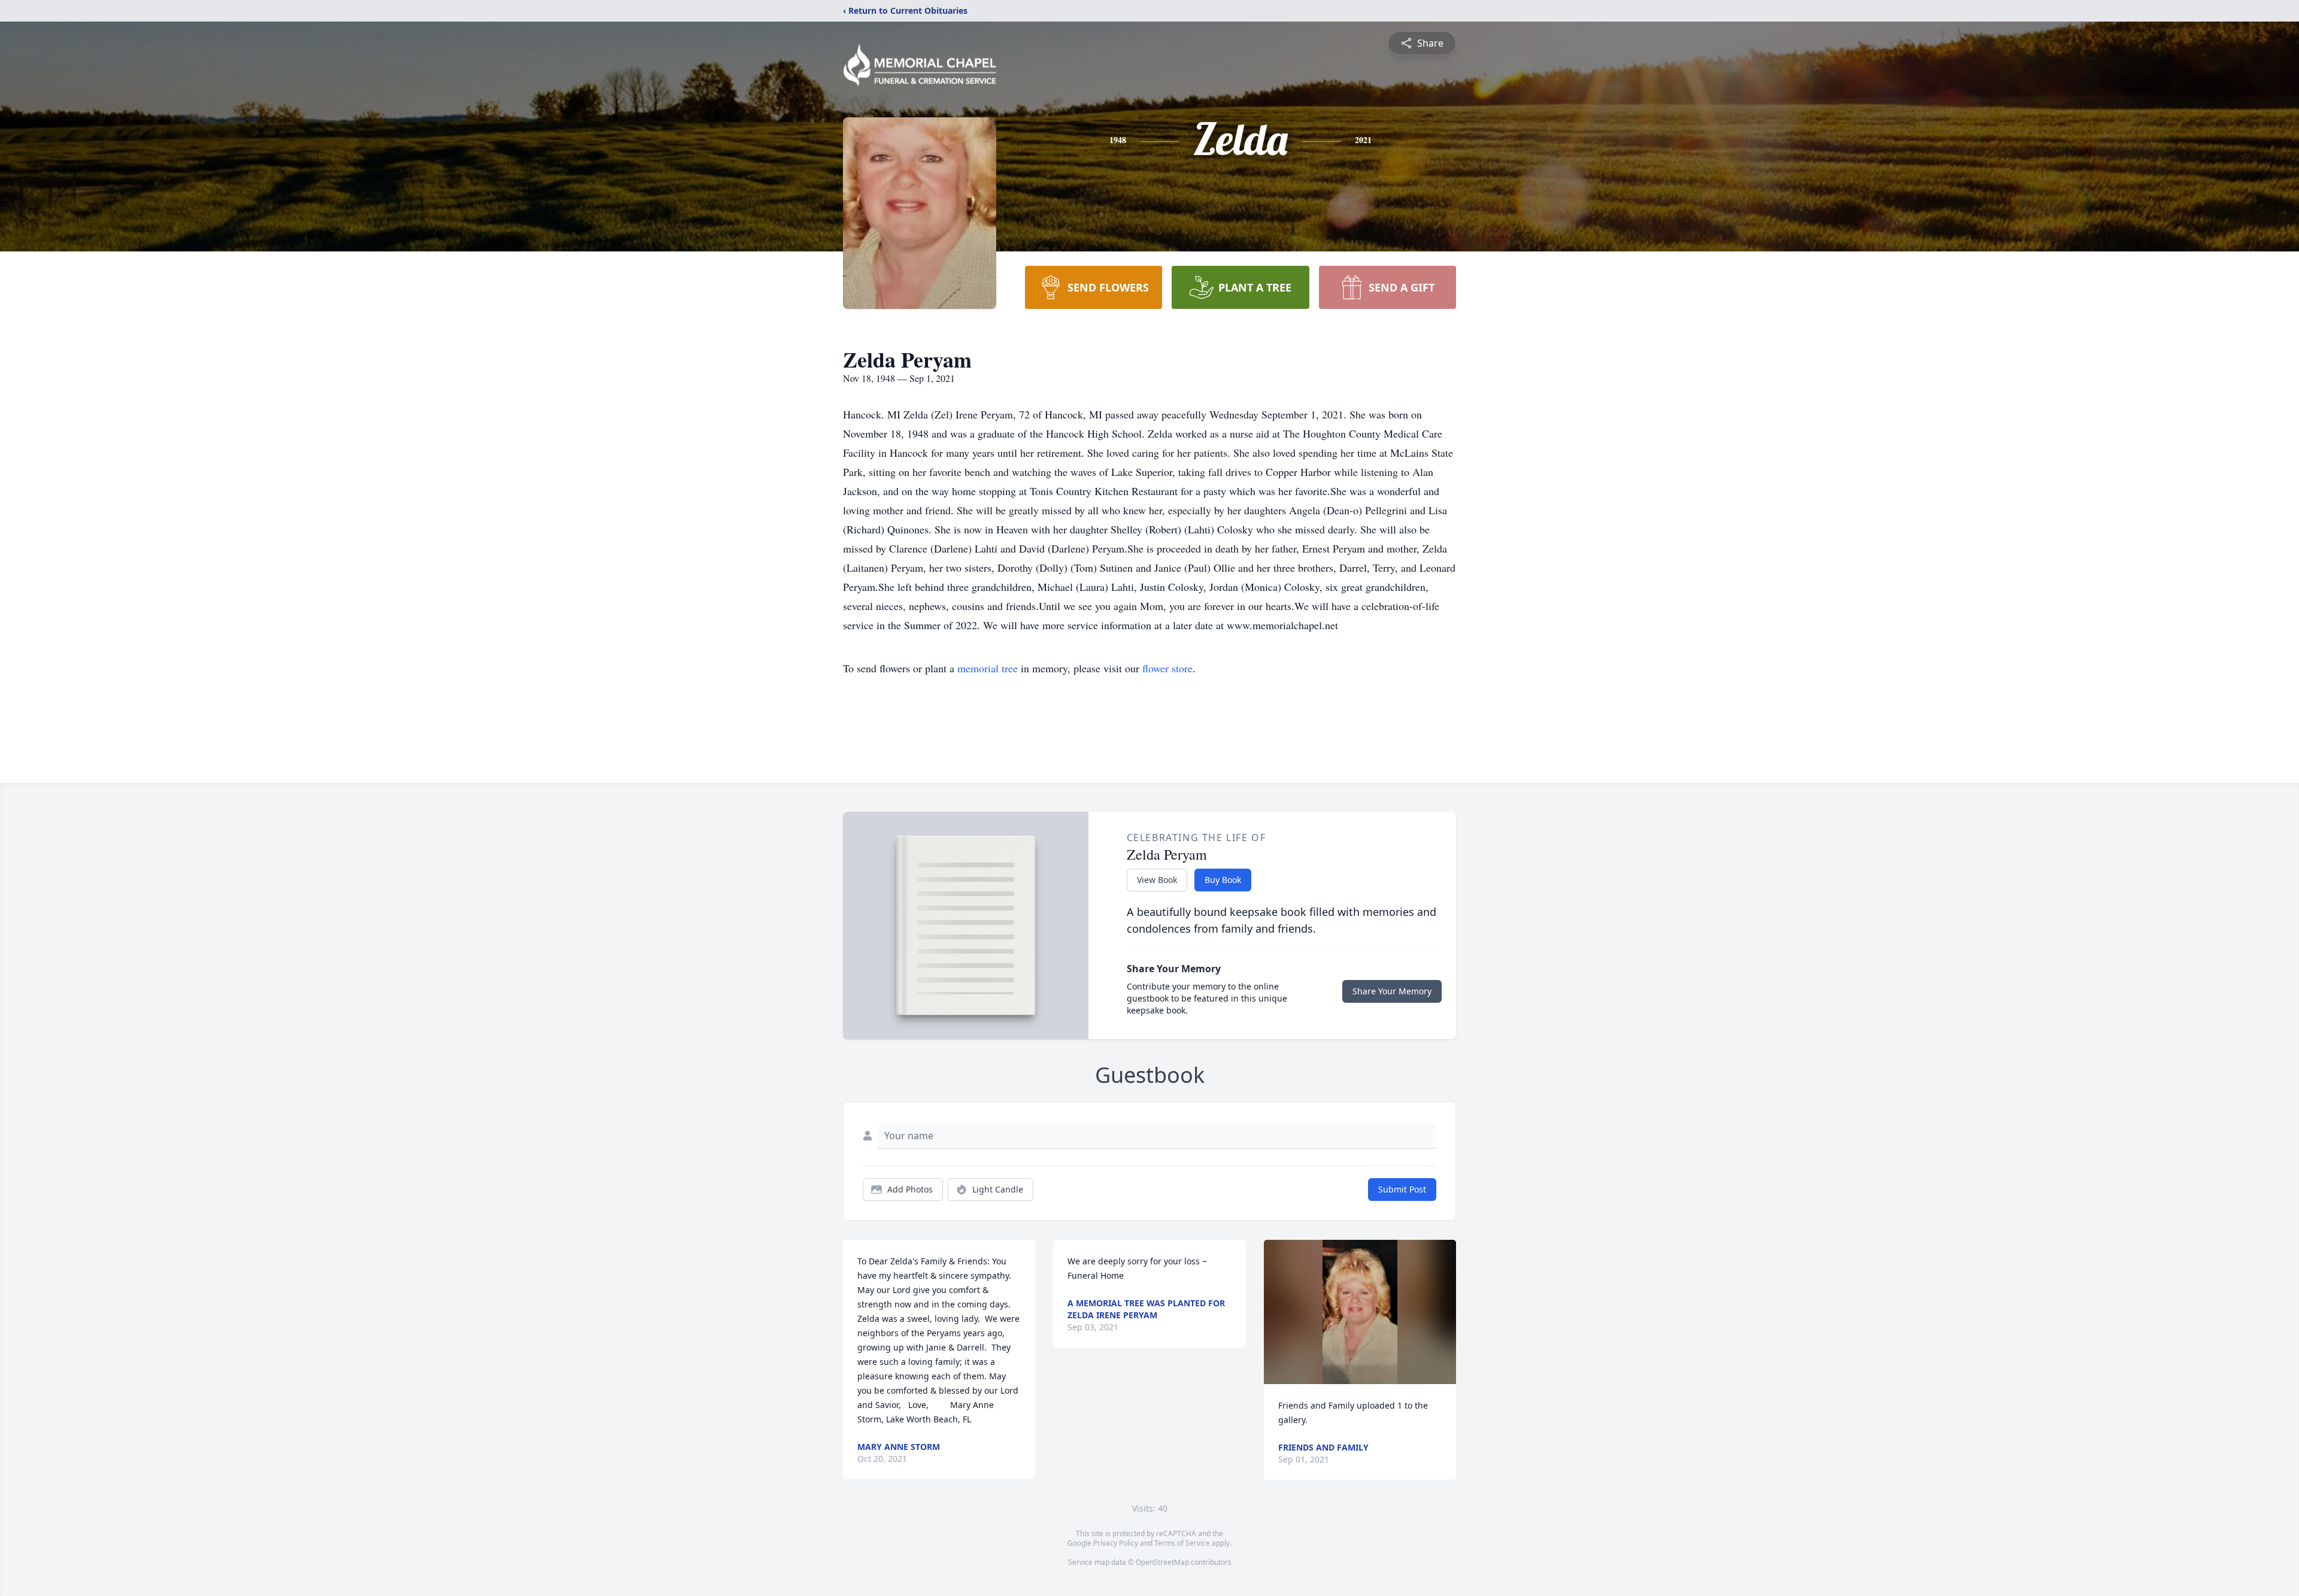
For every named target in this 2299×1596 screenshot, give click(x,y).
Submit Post (1402, 1189)
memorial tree (988, 668)
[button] (1360, 1312)
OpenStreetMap (1162, 1562)
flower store (1167, 668)
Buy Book (1223, 880)
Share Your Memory (1392, 991)
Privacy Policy (1116, 1543)
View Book (1157, 880)
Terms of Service (1182, 1543)
